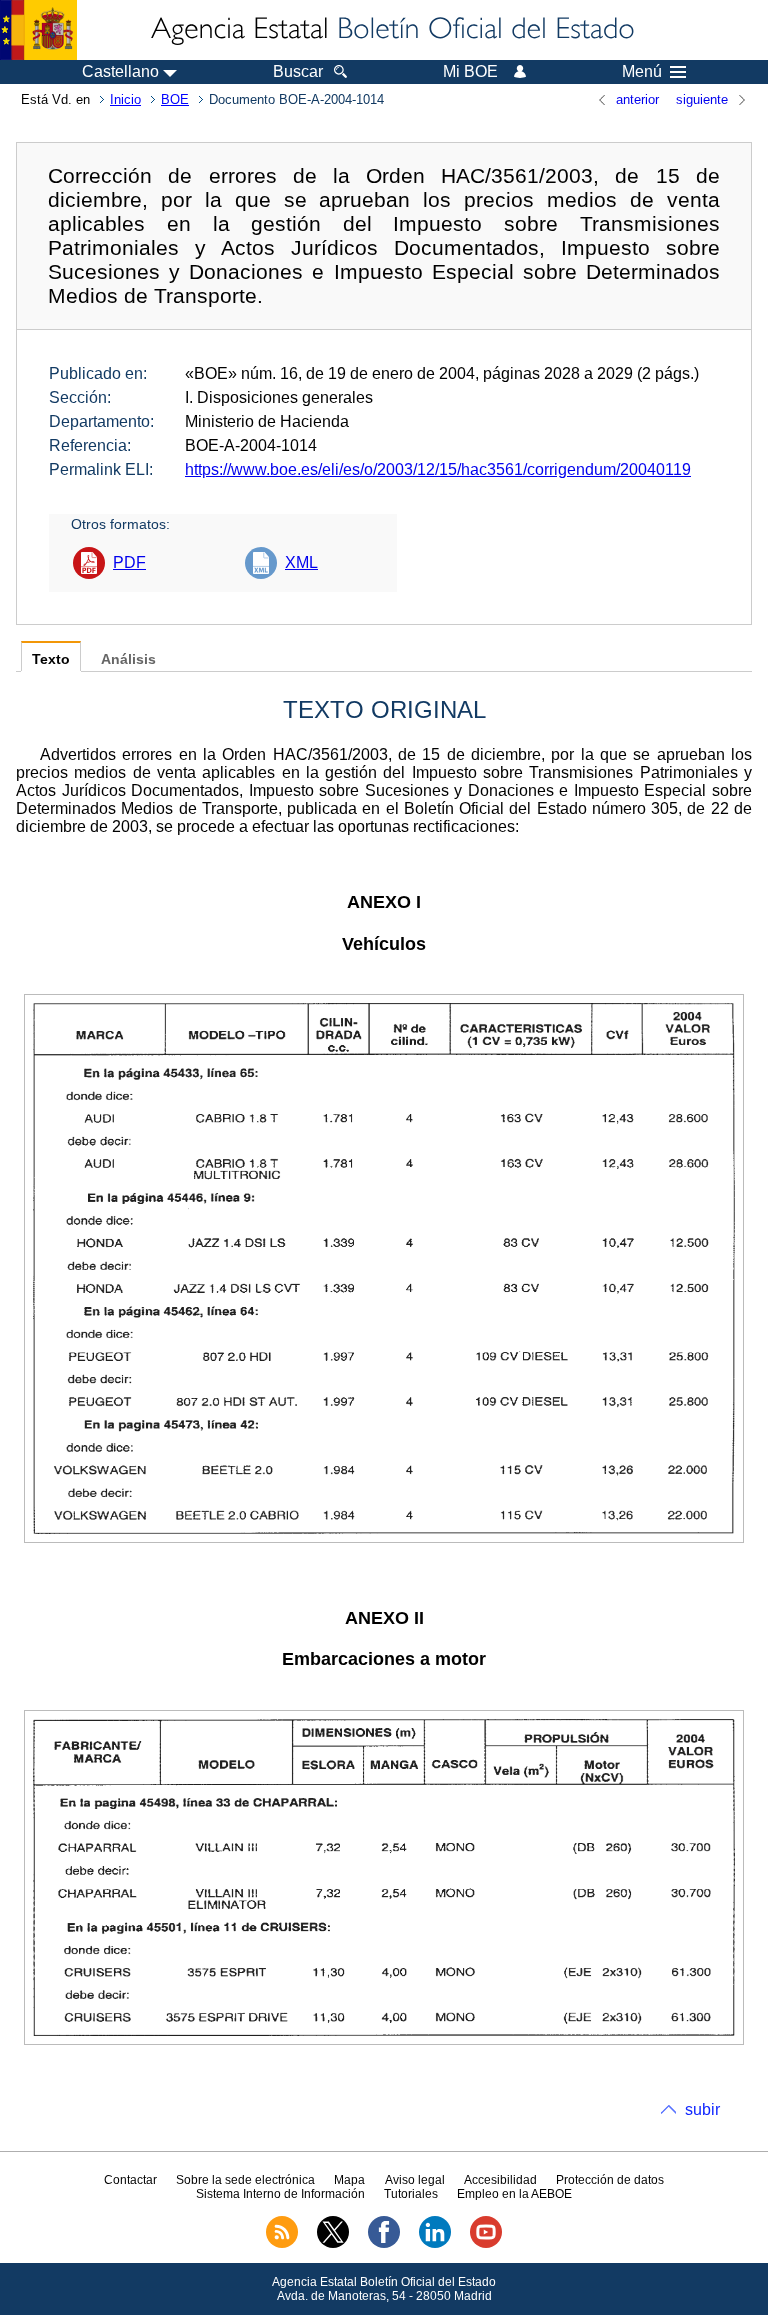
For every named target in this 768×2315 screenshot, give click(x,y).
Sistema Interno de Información (280, 2194)
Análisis (128, 659)
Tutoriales (411, 2194)
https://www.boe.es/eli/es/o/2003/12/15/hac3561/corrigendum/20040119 (438, 469)
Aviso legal (415, 2180)
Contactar (130, 2180)
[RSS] (282, 2244)
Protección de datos (610, 2180)
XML (301, 562)
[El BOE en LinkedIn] (435, 2244)
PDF (129, 562)
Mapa (349, 2180)
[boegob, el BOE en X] (333, 2244)
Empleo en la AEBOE (514, 2194)
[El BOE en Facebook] (384, 2244)
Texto (51, 659)
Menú (642, 72)
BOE (175, 99)
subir (702, 2109)
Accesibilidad (500, 2180)
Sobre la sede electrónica (245, 2180)
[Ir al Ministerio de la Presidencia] (38, 30)
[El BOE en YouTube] (486, 2244)
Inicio (125, 99)
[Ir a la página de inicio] (391, 30)
